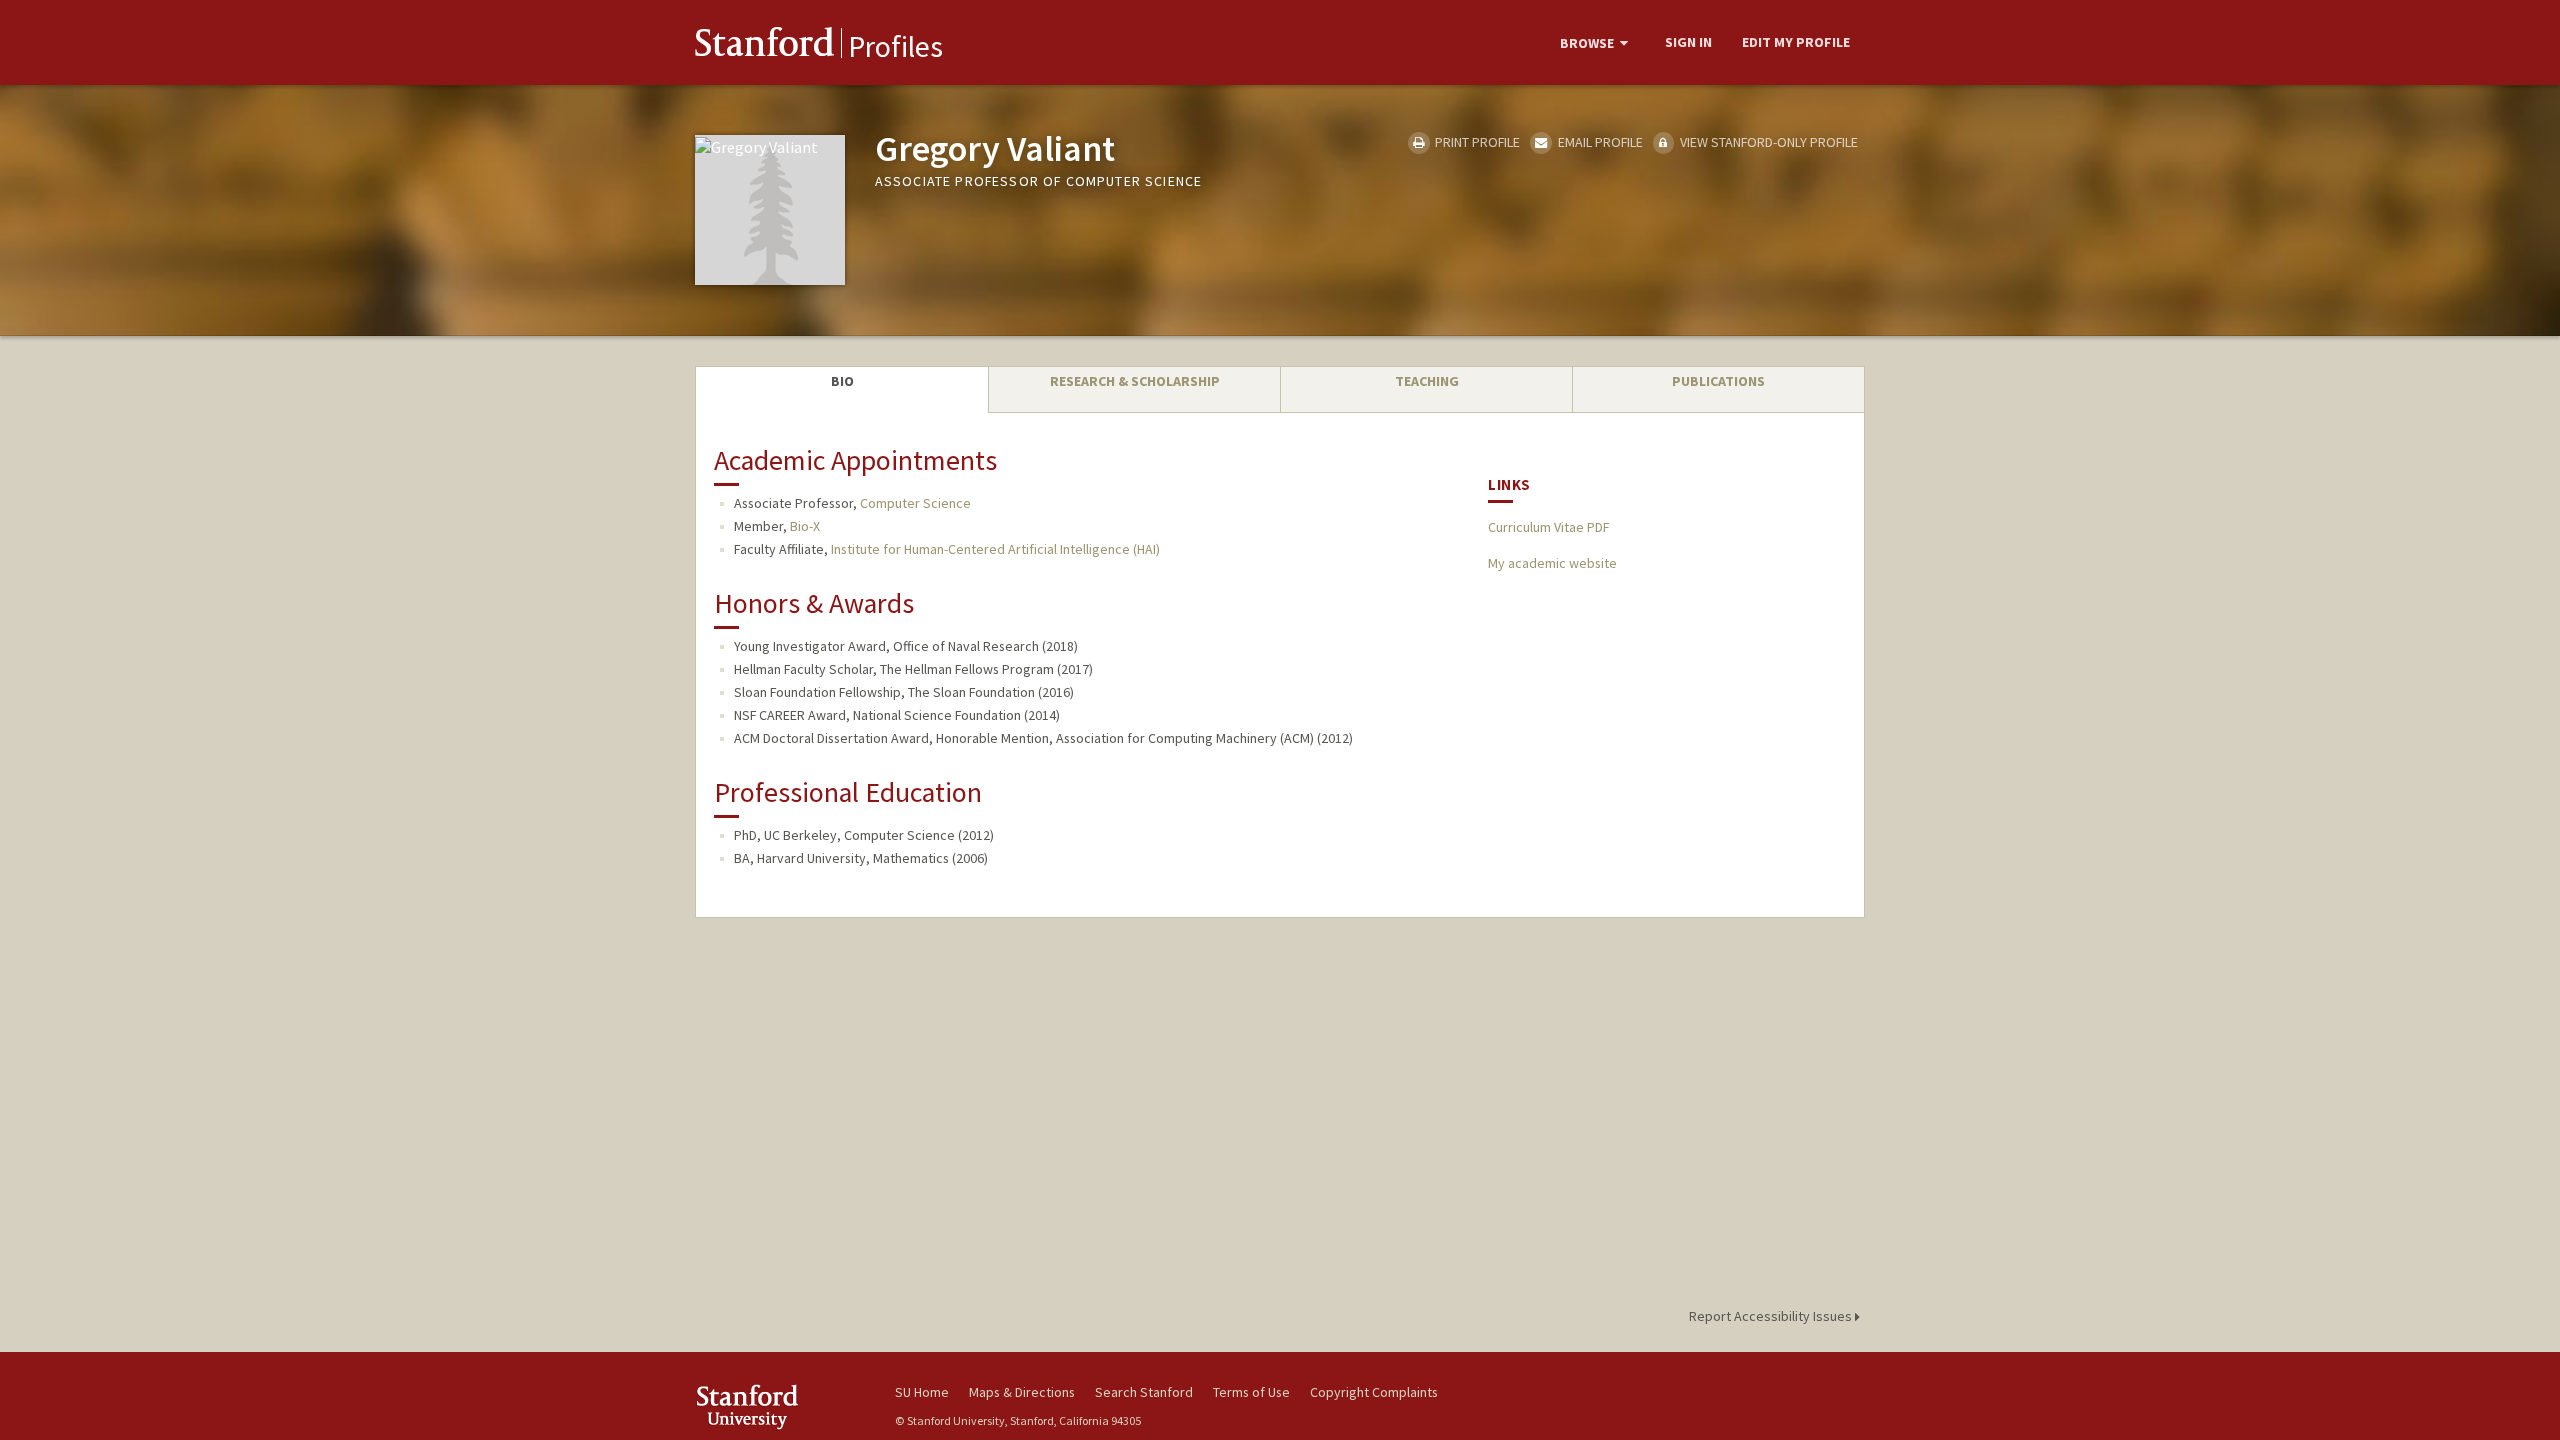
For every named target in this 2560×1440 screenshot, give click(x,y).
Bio (842, 381)
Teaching (1427, 381)
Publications (1718, 381)
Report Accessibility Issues (1772, 1316)
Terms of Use (1251, 1392)
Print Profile (1476, 142)
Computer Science (915, 503)
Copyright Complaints (1374, 1392)
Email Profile (1598, 142)
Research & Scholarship (1135, 381)
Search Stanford (1144, 1392)
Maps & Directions (1022, 1392)
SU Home (922, 1392)
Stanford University (780, 1406)
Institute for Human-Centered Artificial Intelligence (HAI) (995, 549)
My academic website (1552, 563)
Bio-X (805, 526)
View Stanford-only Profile (1767, 142)
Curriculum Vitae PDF (1548, 527)
